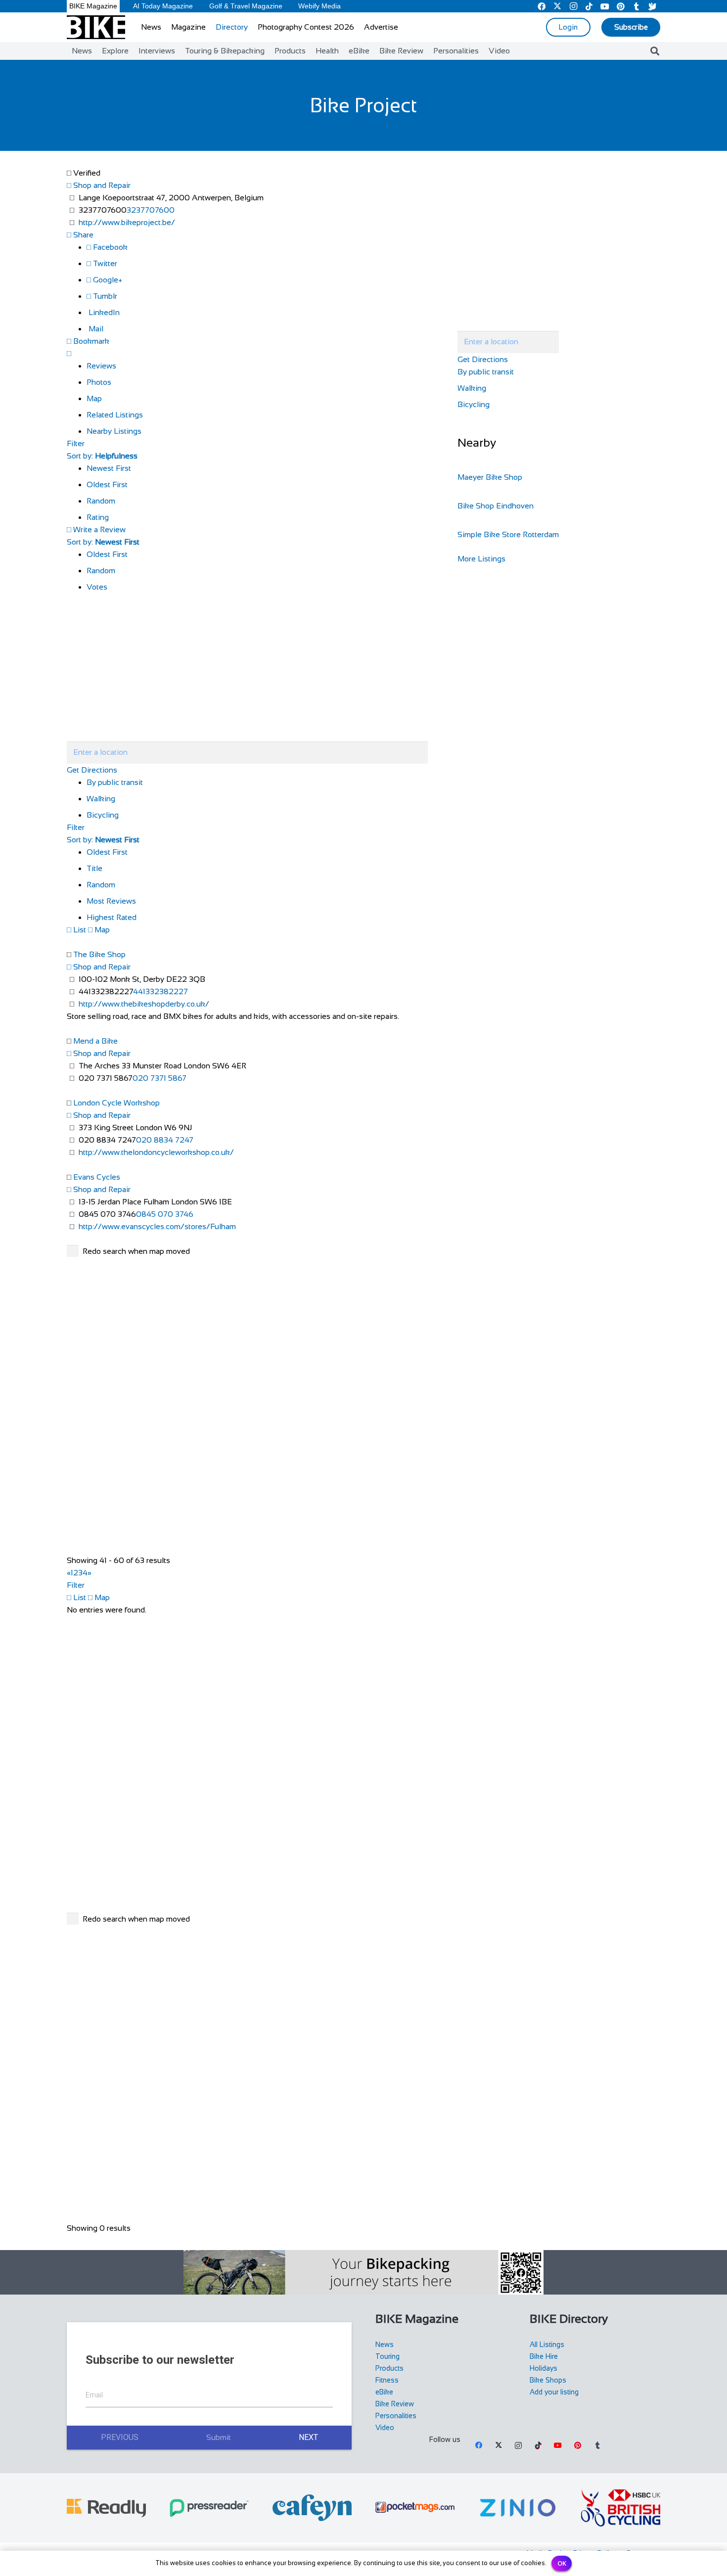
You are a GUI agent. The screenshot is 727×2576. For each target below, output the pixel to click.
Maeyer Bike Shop (490, 477)
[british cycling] (621, 2508)
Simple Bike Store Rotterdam (508, 534)
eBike (384, 2392)
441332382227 (160, 991)
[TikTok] (538, 2445)
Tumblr (104, 296)
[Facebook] (479, 2445)
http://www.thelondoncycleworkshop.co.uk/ (156, 1152)
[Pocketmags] (415, 2508)
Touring (387, 2356)
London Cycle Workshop (116, 1103)
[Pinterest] (578, 2445)
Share (82, 235)
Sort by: (102, 456)
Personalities (396, 2416)
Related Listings (115, 415)
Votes (97, 587)
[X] (499, 2445)
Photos (99, 382)
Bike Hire (544, 2356)
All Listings (547, 2345)
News (385, 2345)
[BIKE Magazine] (96, 27)
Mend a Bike (95, 1041)
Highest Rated (112, 917)
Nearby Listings (114, 431)
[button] (655, 51)
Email (94, 2395)
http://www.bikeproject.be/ (127, 222)
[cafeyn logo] (312, 2508)
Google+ (107, 280)
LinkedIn (103, 312)
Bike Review (395, 2404)
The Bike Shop (99, 954)
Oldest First (107, 484)
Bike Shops (548, 2380)
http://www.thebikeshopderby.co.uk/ (144, 1004)
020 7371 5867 (159, 1078)
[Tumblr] (597, 2445)
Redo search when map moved (136, 1251)
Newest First (109, 468)
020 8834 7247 (165, 1140)
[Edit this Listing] (69, 353)
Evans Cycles (97, 1177)
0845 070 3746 (165, 1214)
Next (308, 2437)
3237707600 (151, 210)
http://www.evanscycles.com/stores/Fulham (157, 1226)
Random (101, 501)
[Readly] (106, 2508)
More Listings (481, 559)
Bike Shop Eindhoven (496, 506)
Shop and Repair (101, 185)
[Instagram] (518, 2445)
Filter (76, 443)
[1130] (518, 2508)
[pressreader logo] (209, 2508)
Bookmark (90, 341)
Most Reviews (111, 901)
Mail (95, 329)
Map (94, 398)
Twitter (104, 263)
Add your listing (554, 2392)
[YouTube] (558, 2445)
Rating (98, 517)
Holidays (544, 2368)
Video (385, 2428)
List (79, 930)
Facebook (109, 247)
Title (94, 868)
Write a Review (98, 529)
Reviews (101, 366)
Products (389, 2368)
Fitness (387, 2380)
